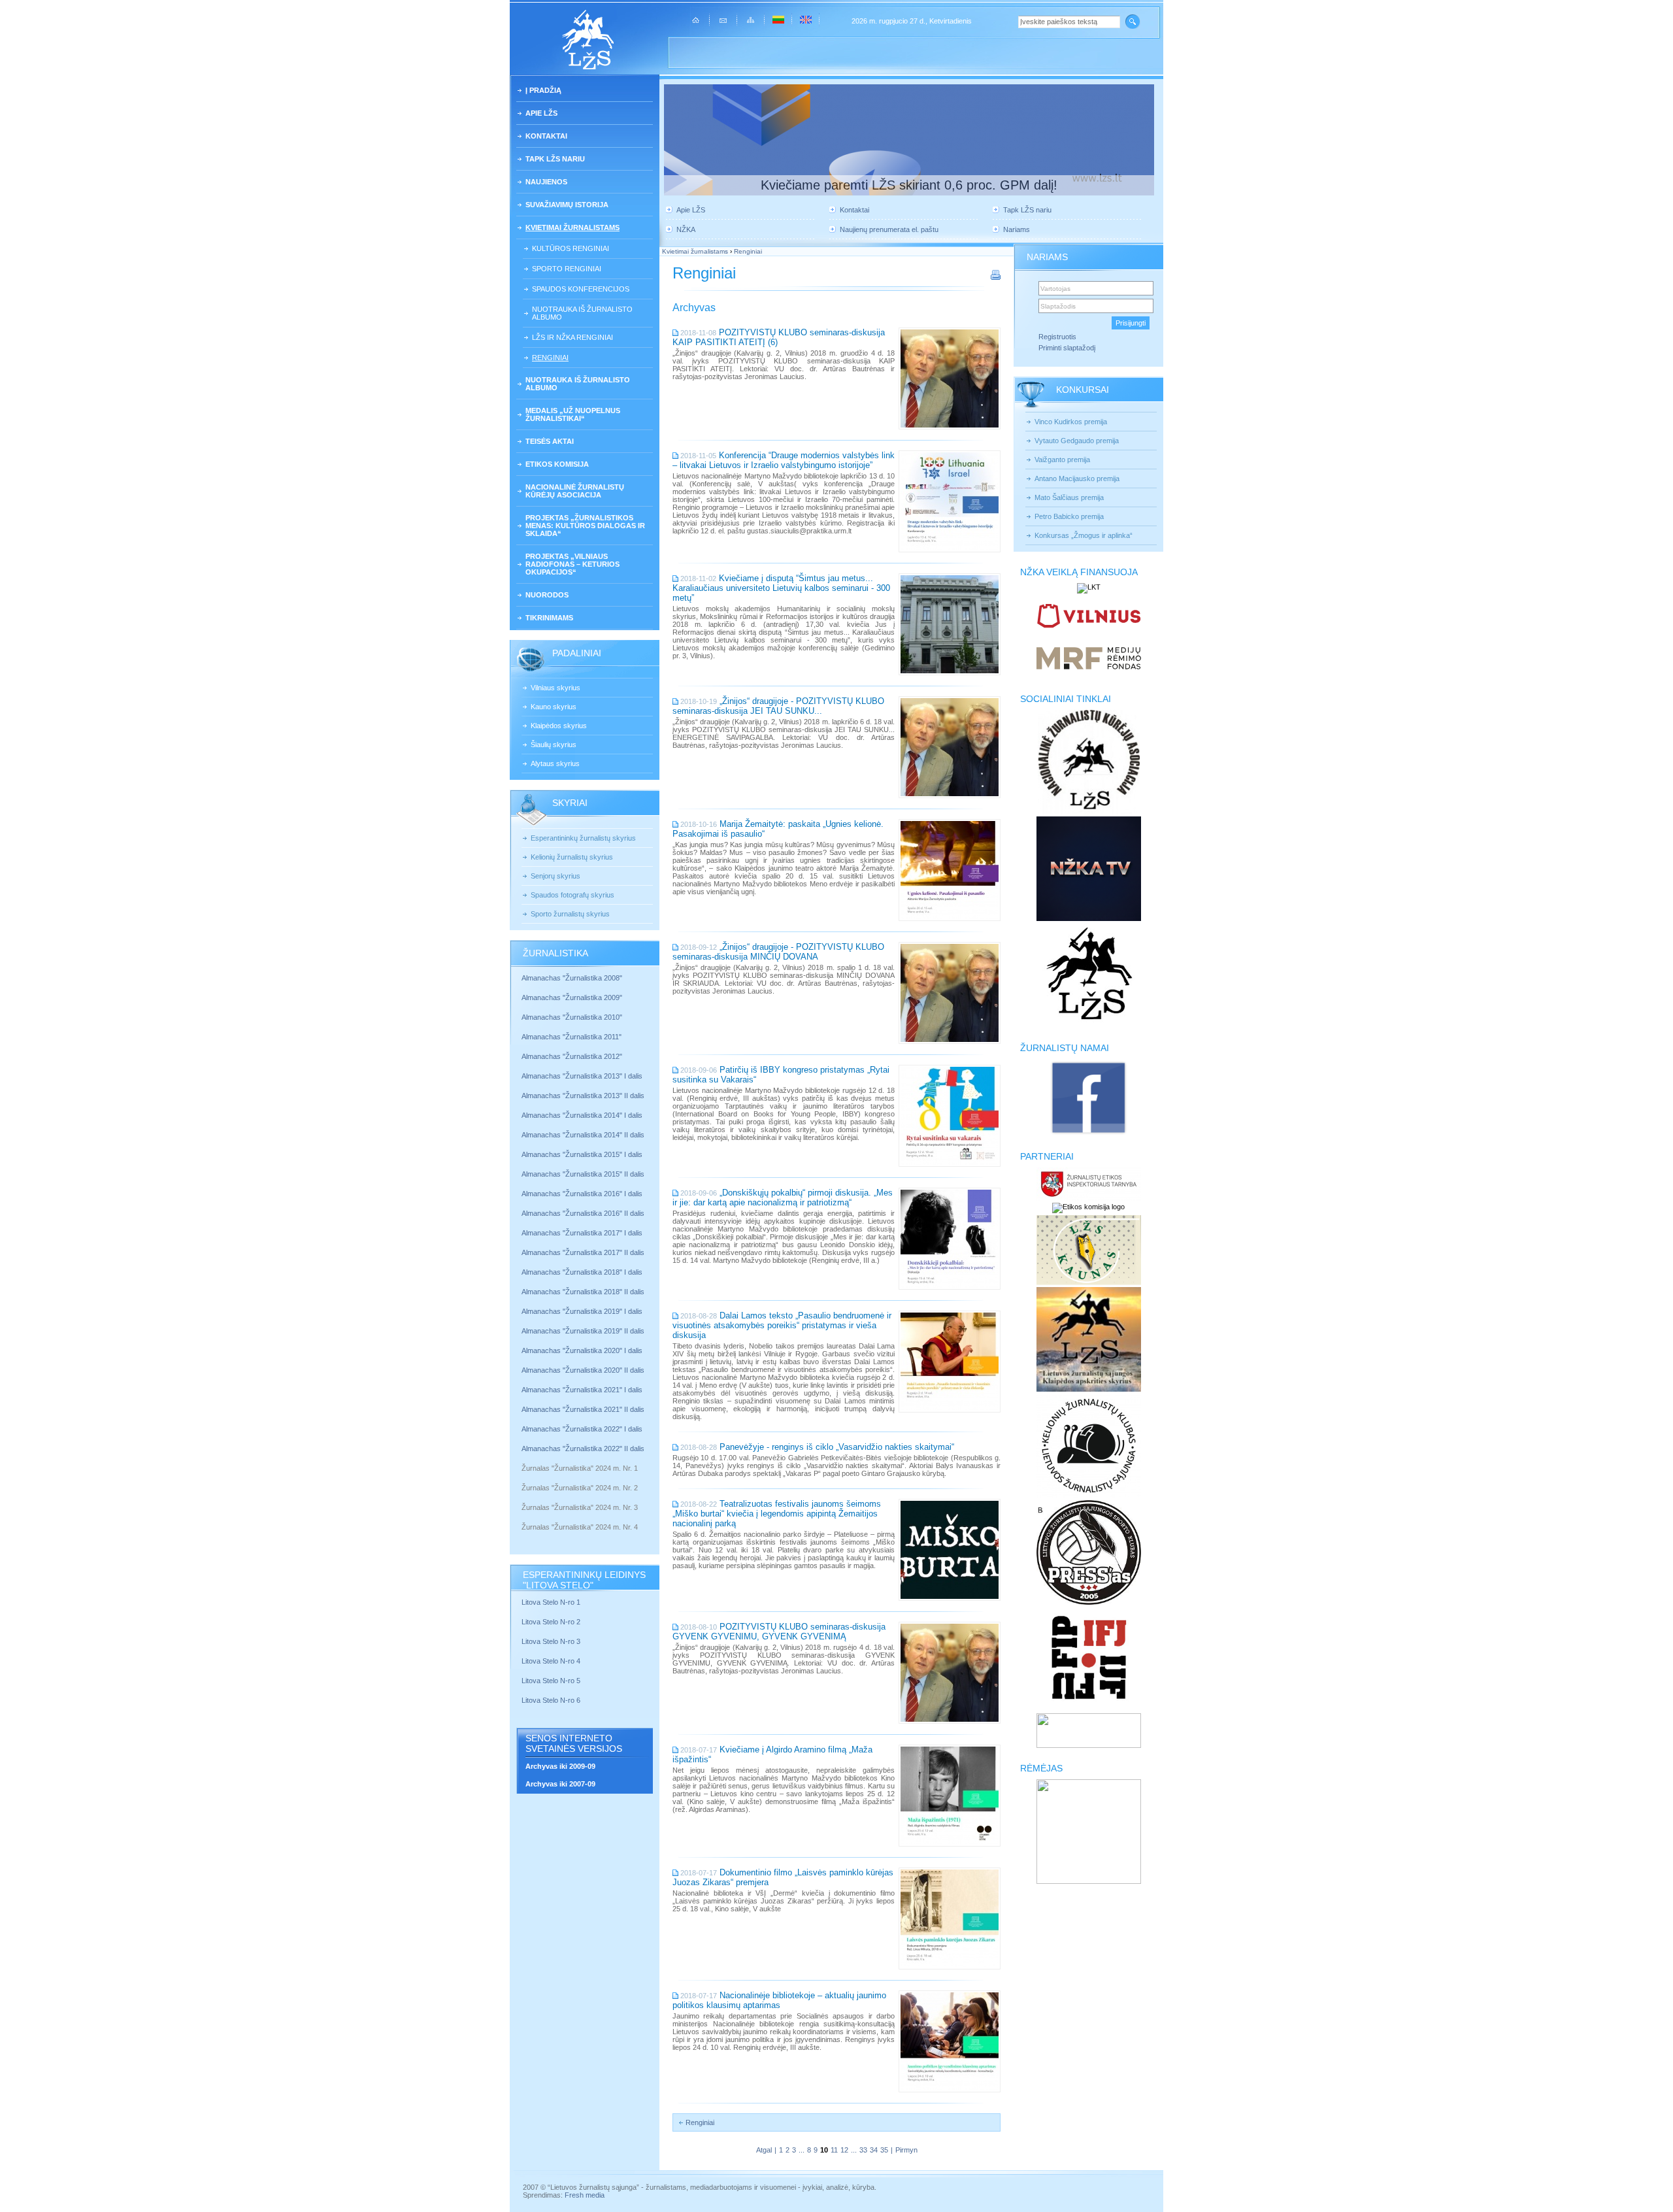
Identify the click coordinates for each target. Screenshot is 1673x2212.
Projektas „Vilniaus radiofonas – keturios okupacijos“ (572, 564)
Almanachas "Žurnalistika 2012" (573, 1056)
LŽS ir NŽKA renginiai (572, 337)
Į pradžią (543, 90)
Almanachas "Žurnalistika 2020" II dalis (583, 1370)
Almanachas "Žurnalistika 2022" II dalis (583, 1449)
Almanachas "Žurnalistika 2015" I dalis (582, 1154)
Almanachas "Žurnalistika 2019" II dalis (583, 1331)
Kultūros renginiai (571, 248)
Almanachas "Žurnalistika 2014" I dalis (582, 1115)
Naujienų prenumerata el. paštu (889, 229)
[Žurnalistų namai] (1088, 1133)
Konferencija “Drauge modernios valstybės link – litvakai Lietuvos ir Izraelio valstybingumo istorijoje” (784, 460)
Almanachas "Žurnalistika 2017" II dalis (584, 1252)
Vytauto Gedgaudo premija (1077, 441)
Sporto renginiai (567, 269)
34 (874, 2150)
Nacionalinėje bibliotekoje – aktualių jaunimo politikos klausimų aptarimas (779, 2000)
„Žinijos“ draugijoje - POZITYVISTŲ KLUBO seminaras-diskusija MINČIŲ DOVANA (778, 952)
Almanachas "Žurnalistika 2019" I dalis (583, 1311)
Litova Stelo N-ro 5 (552, 1681)
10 (824, 2150)
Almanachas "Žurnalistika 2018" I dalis (583, 1272)
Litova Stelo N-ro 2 (551, 1622)
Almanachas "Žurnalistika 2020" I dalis (583, 1350)
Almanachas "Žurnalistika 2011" (571, 1037)
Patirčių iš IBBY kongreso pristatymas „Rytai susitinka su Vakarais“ (781, 1075)
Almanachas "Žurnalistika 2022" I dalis (582, 1429)
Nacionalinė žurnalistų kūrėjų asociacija (575, 491)
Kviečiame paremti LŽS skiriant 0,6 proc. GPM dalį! (909, 185)
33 (863, 2150)
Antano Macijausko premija (1077, 478)
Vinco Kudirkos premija (1071, 422)
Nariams (1017, 229)
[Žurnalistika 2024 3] (522, 1517)
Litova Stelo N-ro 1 (551, 1602)
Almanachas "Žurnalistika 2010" (572, 1017)
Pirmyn (906, 2150)
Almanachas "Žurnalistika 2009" (572, 997)
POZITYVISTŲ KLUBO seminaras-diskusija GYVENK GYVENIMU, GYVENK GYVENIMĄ (779, 1632)
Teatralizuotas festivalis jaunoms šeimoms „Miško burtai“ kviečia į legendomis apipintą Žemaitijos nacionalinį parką (777, 1514)
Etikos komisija (557, 464)
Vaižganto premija (1062, 460)
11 (834, 2150)
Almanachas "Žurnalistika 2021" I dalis (582, 1390)
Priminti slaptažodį (1067, 348)
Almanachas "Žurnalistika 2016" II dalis (583, 1213)
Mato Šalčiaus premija (1069, 497)
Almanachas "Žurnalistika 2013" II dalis (583, 1096)
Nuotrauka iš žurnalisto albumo (582, 313)
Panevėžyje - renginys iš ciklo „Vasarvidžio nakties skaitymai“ (837, 1447)
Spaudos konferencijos (581, 289)
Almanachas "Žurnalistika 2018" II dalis (583, 1292)
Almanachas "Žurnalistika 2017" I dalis (582, 1233)
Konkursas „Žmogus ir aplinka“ (1084, 535)
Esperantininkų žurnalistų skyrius (583, 838)
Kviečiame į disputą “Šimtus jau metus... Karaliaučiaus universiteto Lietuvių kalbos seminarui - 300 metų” (781, 588)
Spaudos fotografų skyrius (572, 895)
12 (844, 2150)
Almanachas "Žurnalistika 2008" (572, 978)
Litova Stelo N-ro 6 (552, 1700)
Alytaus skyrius (555, 763)
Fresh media (585, 2195)
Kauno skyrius (554, 707)
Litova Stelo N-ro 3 (551, 1641)
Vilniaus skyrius (555, 688)
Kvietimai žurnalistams (572, 227)
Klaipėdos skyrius (559, 726)
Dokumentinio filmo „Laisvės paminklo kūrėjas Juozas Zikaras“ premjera (783, 1877)
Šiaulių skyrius (554, 745)
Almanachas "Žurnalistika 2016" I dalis (582, 1194)
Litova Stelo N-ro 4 (552, 1661)
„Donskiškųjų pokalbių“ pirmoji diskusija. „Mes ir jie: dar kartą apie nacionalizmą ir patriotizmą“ (783, 1198)
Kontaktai (546, 136)
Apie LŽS (541, 113)
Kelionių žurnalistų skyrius (572, 857)
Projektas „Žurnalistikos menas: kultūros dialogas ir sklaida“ (585, 526)
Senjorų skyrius (555, 876)
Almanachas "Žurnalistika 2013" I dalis (582, 1076)
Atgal (764, 2150)
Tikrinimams (549, 618)
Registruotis (1057, 337)
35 (884, 2150)
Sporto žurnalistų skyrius (570, 914)
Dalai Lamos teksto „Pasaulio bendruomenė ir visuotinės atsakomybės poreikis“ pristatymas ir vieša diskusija (782, 1325)
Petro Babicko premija (1069, 516)
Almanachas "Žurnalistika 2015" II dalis (583, 1174)
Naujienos (546, 182)
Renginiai (550, 358)
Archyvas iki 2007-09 (560, 1784)
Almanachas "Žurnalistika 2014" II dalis (583, 1135)
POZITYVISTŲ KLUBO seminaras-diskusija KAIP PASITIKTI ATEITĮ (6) (779, 337)
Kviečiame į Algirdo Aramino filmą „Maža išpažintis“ (772, 1754)
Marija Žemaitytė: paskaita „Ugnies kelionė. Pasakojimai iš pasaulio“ (778, 829)
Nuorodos (547, 595)
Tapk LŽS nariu (555, 159)
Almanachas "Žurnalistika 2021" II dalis (583, 1409)
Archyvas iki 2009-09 (560, 1766)
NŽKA (686, 229)
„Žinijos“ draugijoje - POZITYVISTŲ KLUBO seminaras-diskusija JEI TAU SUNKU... (778, 706)
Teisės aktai (550, 441)
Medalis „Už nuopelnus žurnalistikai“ (573, 414)
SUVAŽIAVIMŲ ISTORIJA (567, 205)
